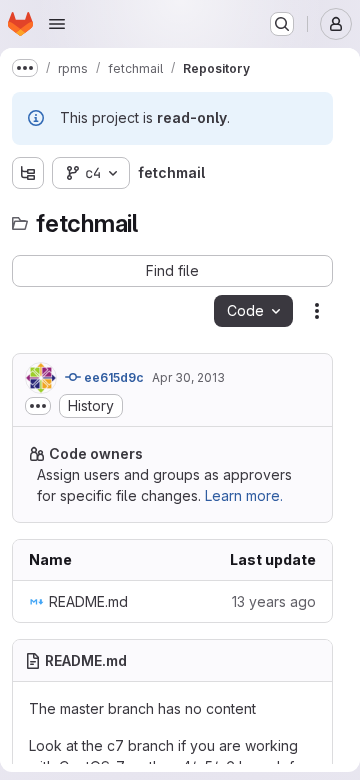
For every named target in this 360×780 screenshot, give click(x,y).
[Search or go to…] (282, 24)
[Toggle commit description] (38, 406)
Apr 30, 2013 (188, 377)
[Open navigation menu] (57, 24)
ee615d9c (112, 377)
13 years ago (274, 601)
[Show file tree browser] (28, 173)
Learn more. (244, 495)
